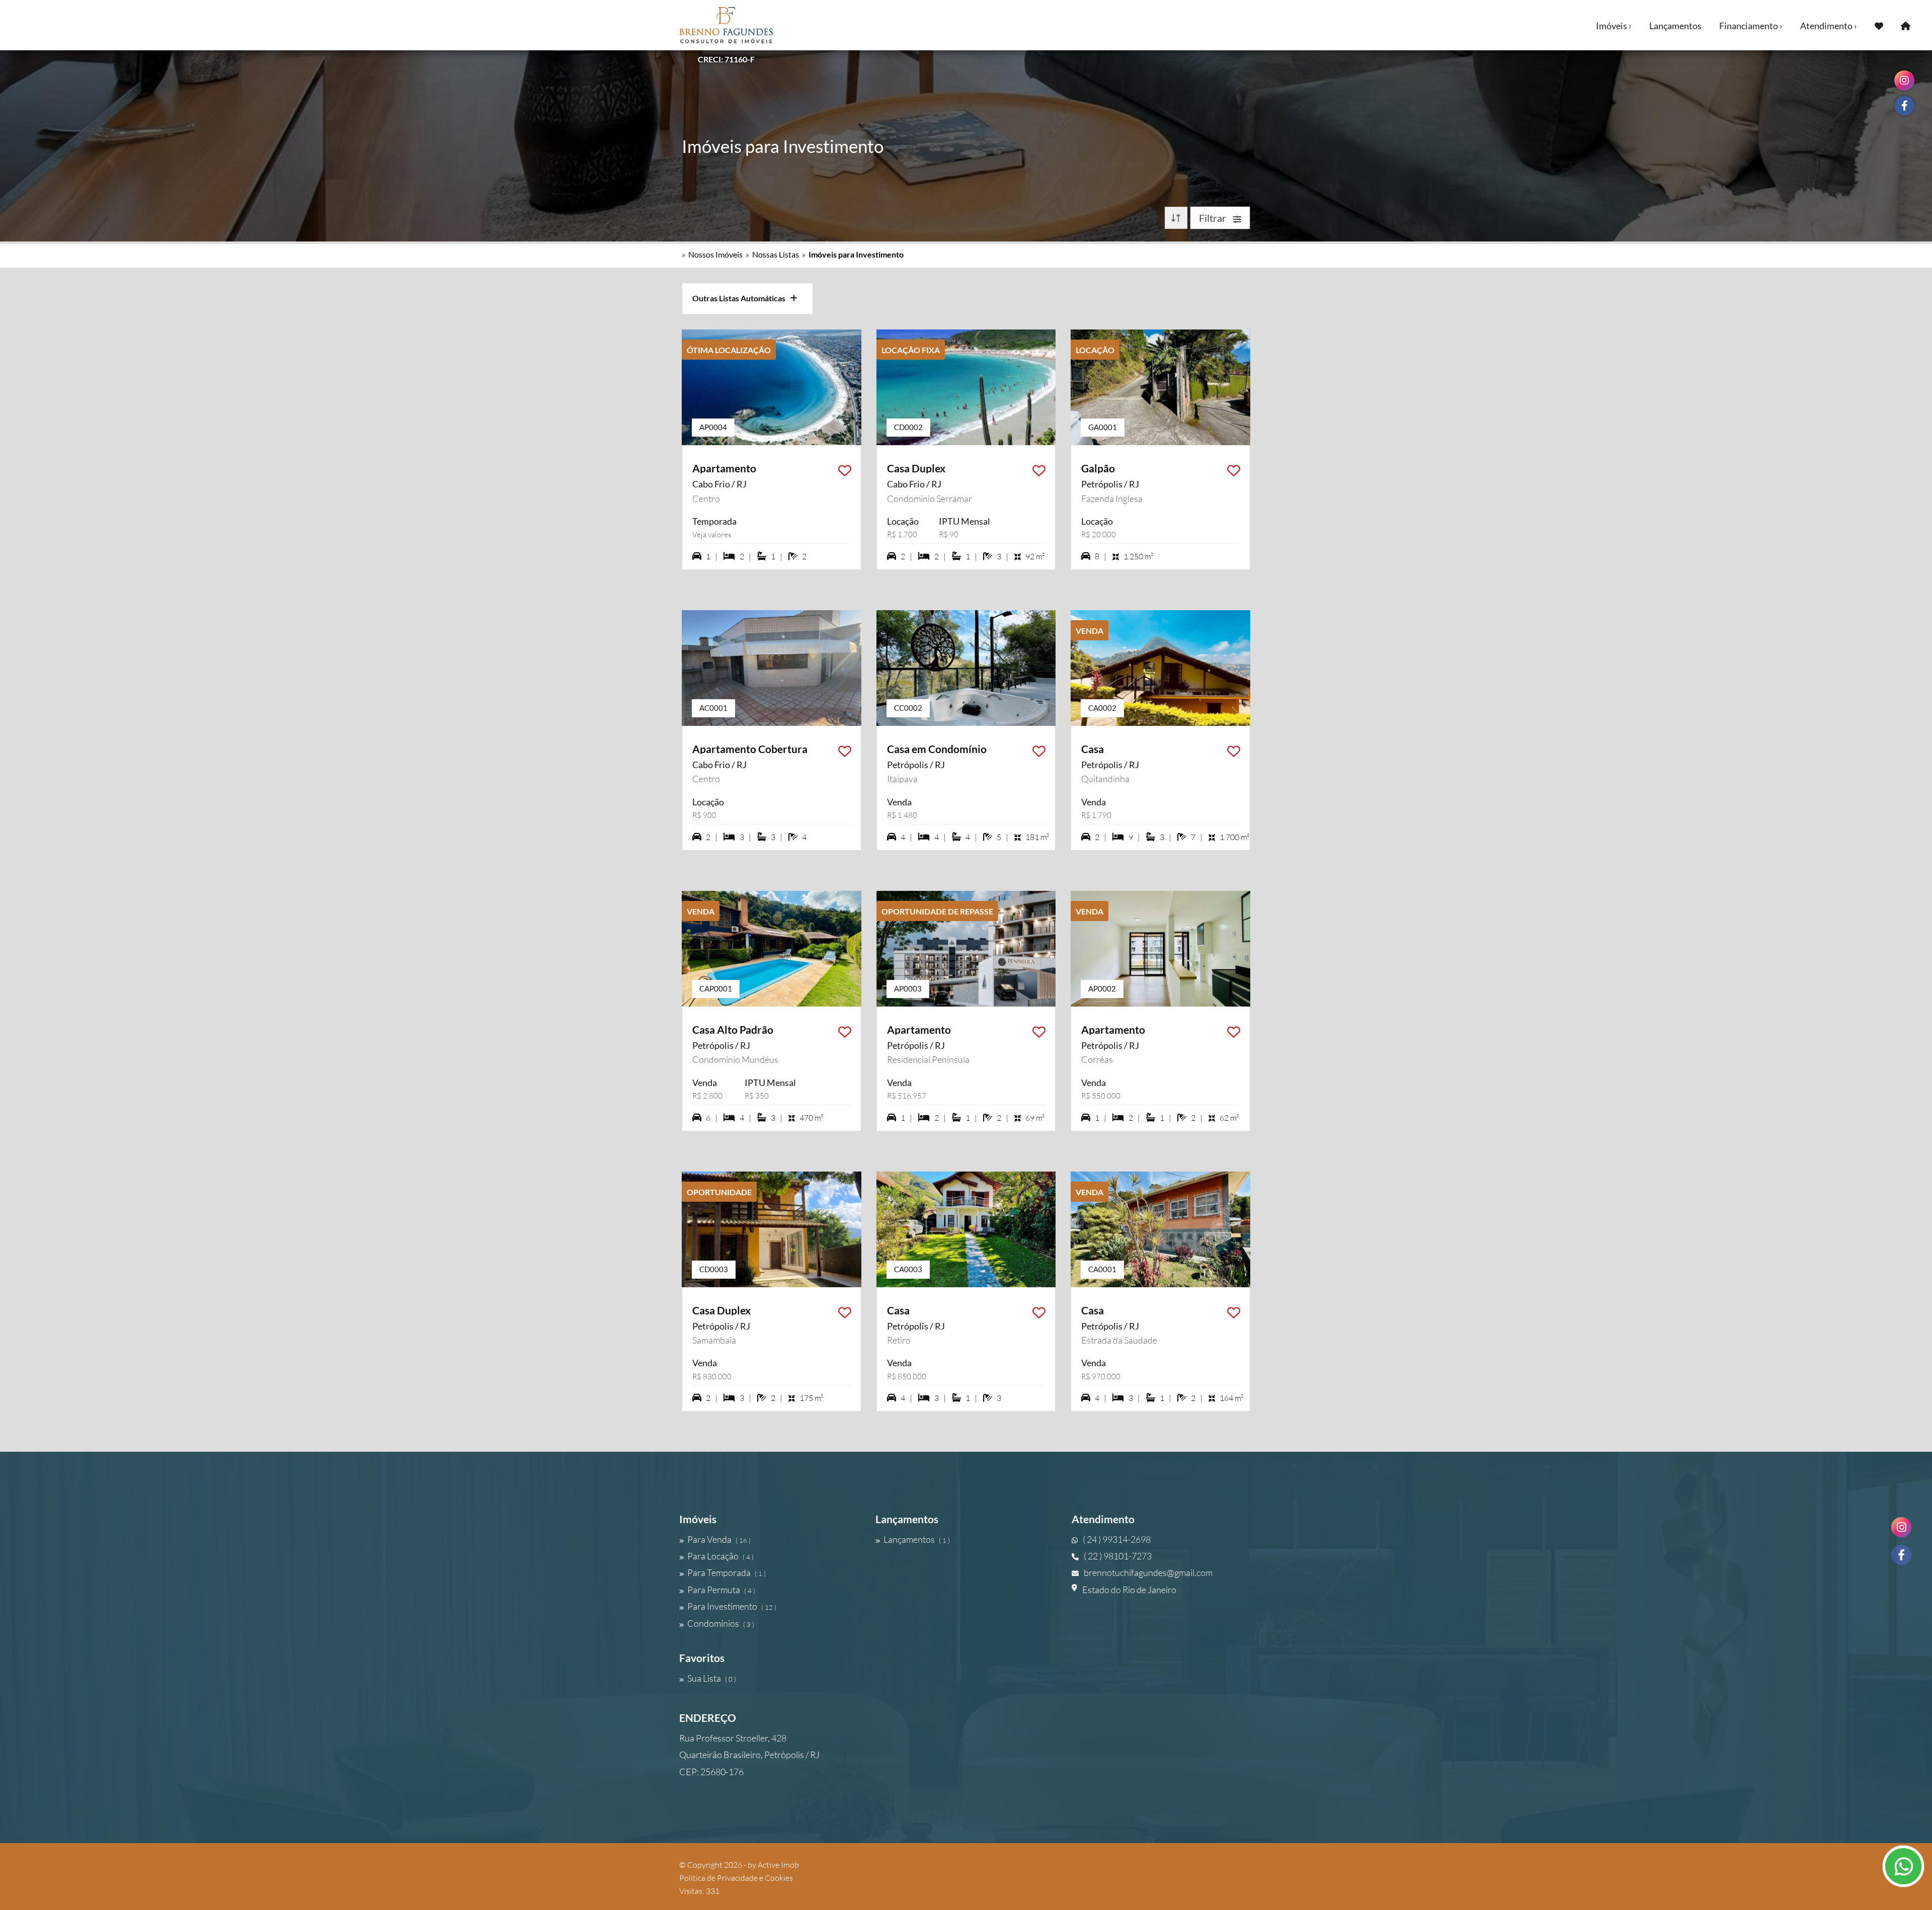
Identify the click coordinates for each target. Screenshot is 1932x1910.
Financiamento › (1751, 26)
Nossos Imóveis (715, 254)
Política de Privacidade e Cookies (736, 1878)
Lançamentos (1675, 26)
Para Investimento (732, 1606)
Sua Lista (712, 1678)
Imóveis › (1614, 26)
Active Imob (778, 1865)
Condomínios (721, 1623)
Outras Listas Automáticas (741, 298)
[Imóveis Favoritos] (1879, 25)
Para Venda (719, 1539)
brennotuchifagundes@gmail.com (1148, 1572)
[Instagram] (1901, 1527)
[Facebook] (1901, 1555)
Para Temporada (727, 1572)
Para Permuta (721, 1590)
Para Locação (720, 1556)
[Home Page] (1906, 25)
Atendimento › (1829, 26)
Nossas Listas (776, 254)
